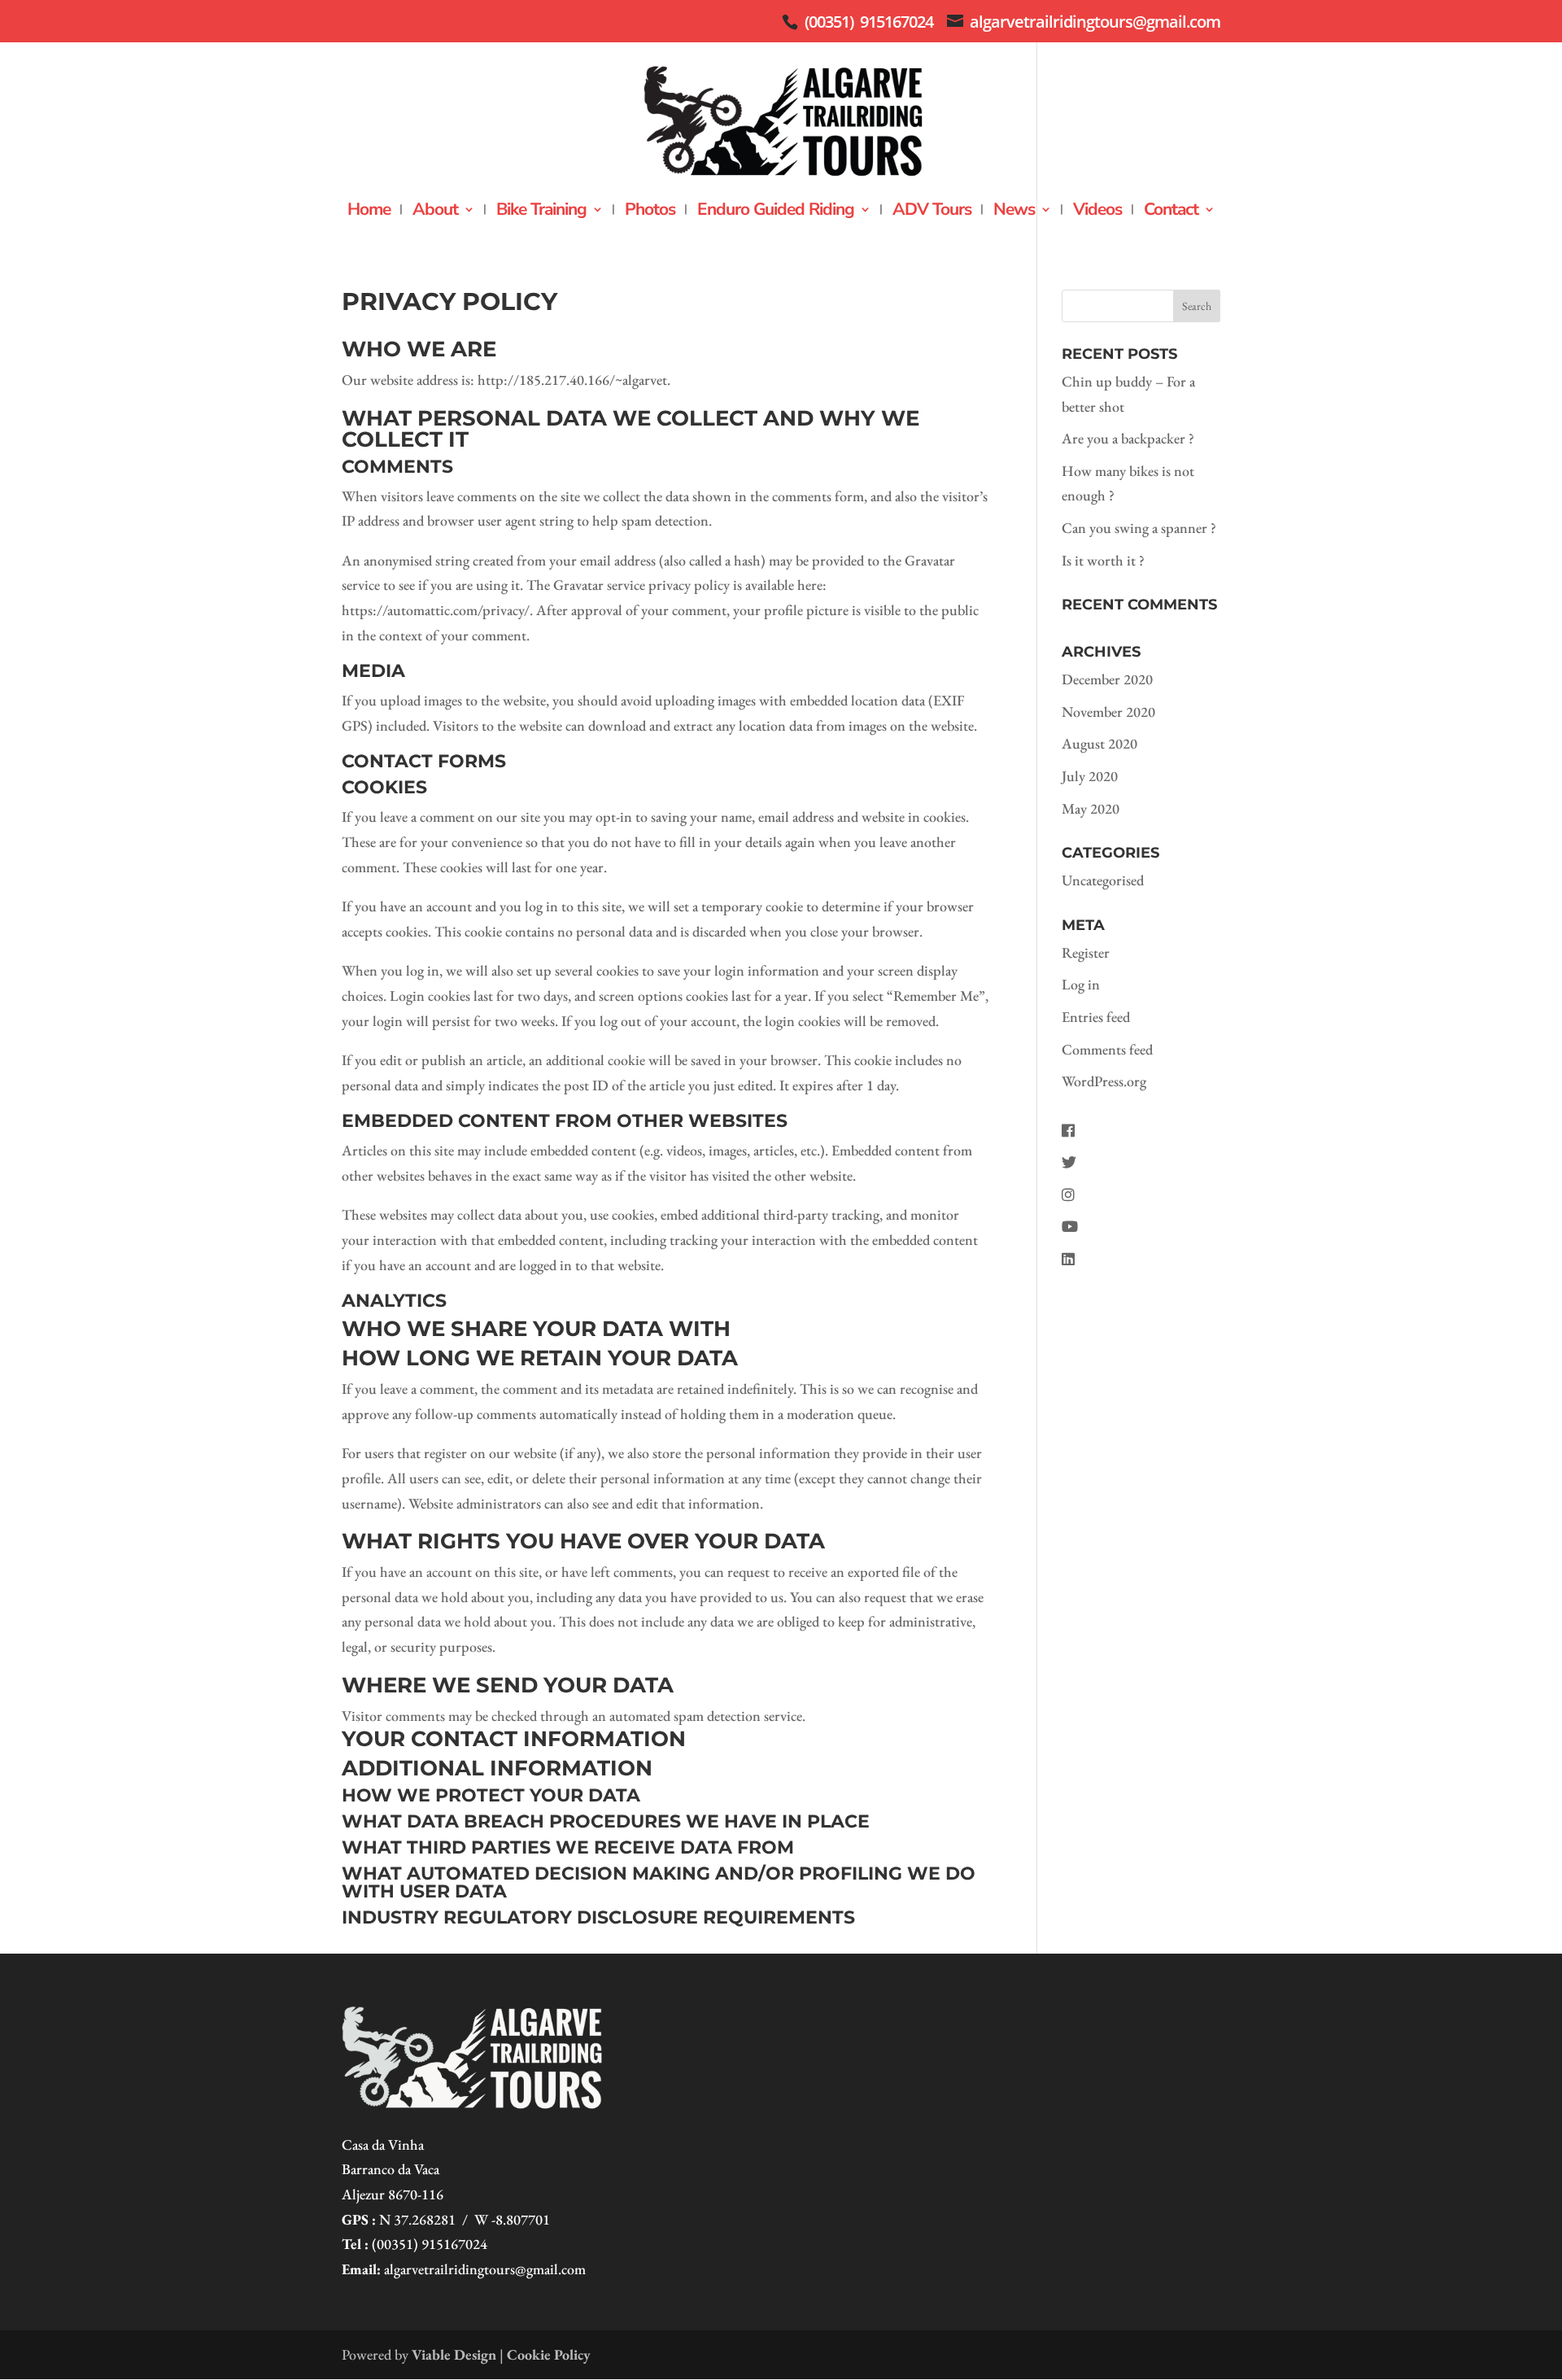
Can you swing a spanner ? (1139, 528)
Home (369, 212)
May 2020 (1091, 808)
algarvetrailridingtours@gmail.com (485, 2269)
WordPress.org (1104, 1081)
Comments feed (1107, 1049)
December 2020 (1107, 679)
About (435, 212)
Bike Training (541, 212)
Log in (1081, 984)
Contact (1171, 212)
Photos (650, 212)
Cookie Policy (549, 2354)
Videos (1097, 212)
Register (1086, 952)
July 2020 (1090, 776)
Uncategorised (1103, 880)
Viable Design (454, 2354)
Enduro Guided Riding (776, 212)
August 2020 (1100, 743)
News (1014, 212)
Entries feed (1096, 1017)
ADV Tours (932, 212)
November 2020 (1108, 712)
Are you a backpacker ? (1128, 438)
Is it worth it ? (1103, 560)
